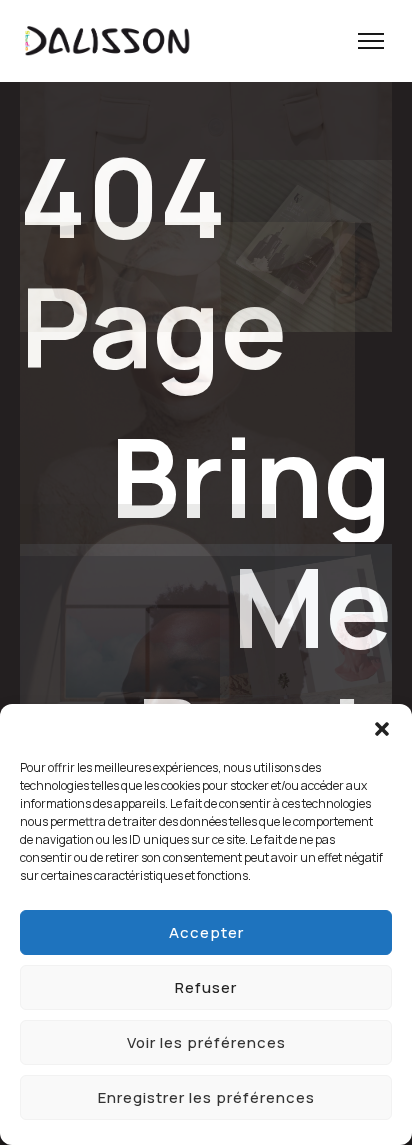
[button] (382, 729)
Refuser (206, 987)
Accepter (206, 932)
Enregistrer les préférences (206, 1097)
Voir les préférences (206, 1042)
